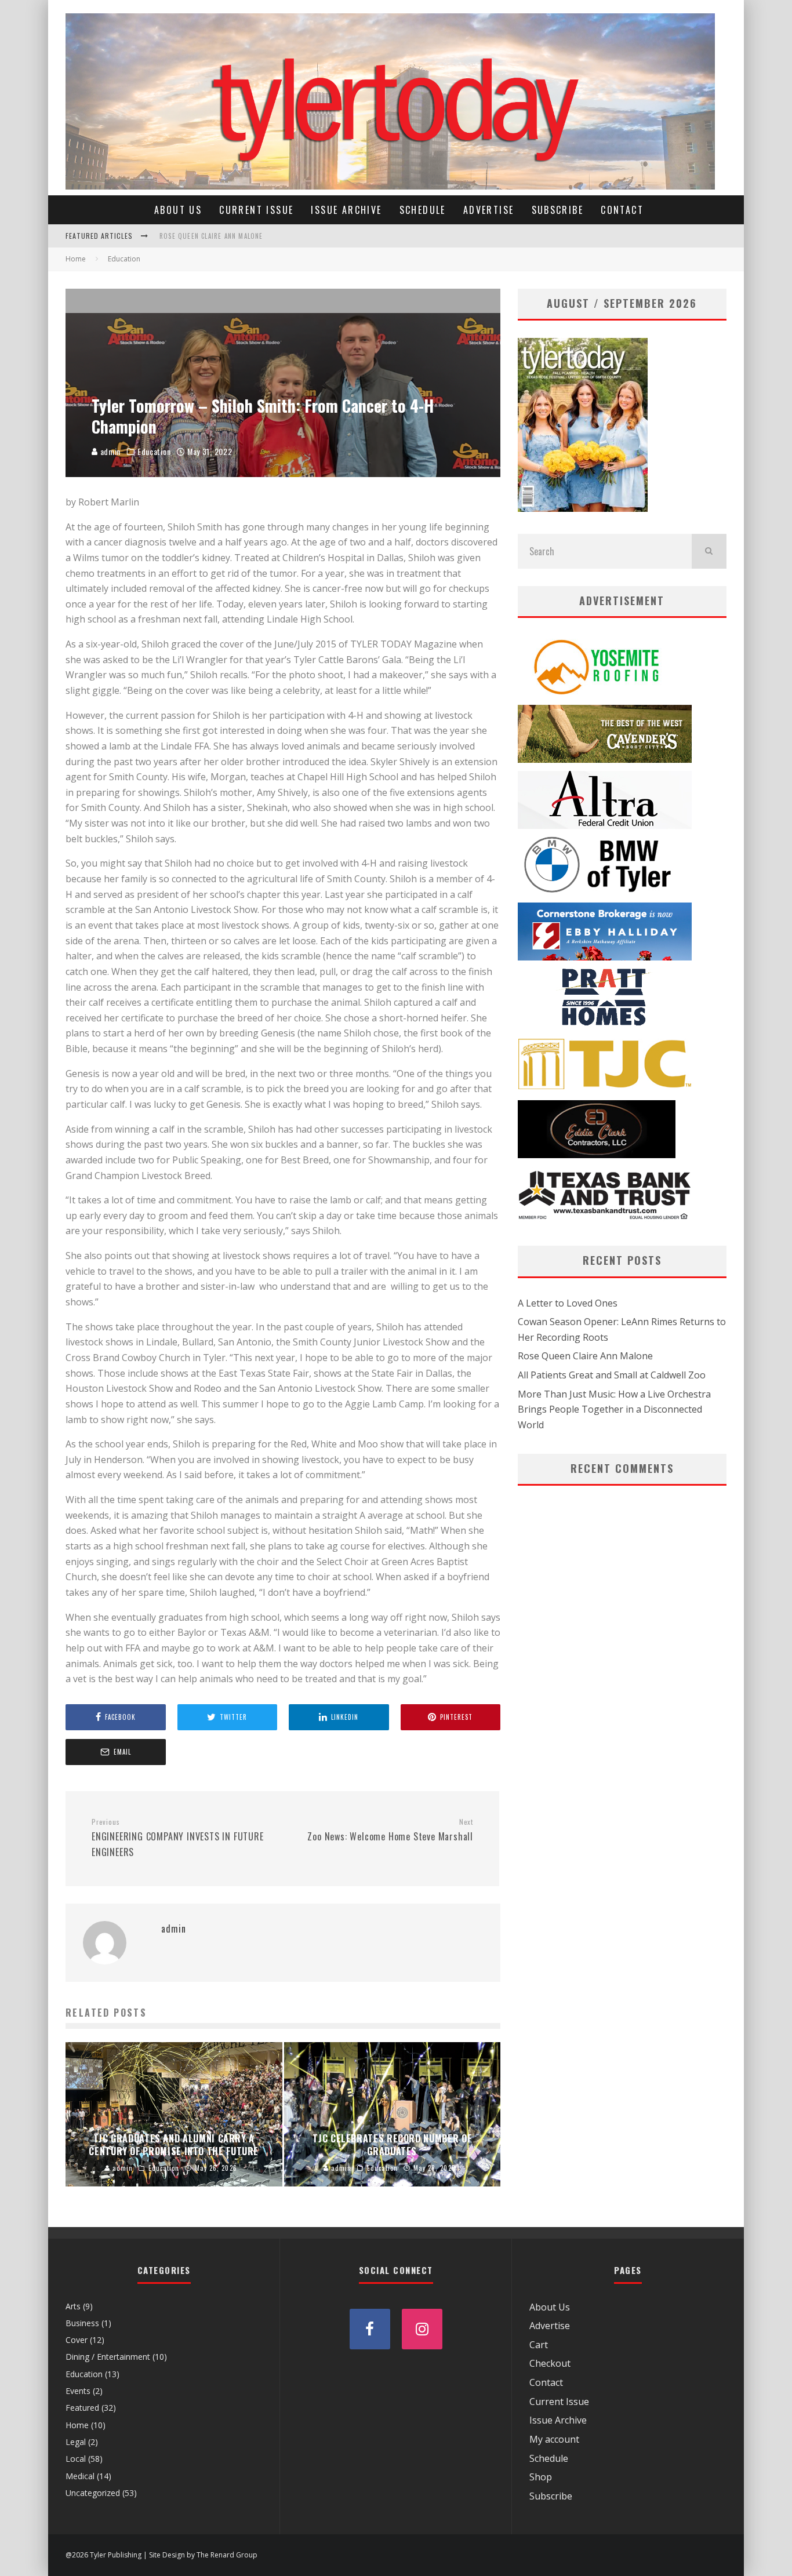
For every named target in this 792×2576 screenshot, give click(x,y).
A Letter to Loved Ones (568, 1303)
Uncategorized (93, 2493)
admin (109, 451)
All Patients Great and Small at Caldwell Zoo (612, 1375)
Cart (539, 2345)
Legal (76, 2442)
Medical (80, 2476)
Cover (77, 2340)
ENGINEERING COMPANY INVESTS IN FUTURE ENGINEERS (178, 1838)
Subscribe (558, 210)
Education (154, 452)
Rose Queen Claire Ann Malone (211, 235)
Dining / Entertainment (108, 2357)
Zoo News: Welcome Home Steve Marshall (390, 1831)
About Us (178, 210)
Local (76, 2459)
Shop (541, 2477)
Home (77, 2425)
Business (82, 2323)
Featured (82, 2408)
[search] (709, 551)
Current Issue (256, 210)
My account (554, 2439)
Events (78, 2391)
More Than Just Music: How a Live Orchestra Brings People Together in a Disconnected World (614, 1409)
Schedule (423, 210)
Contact (622, 210)
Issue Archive (346, 210)
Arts (73, 2306)
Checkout (550, 2363)
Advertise (489, 210)
